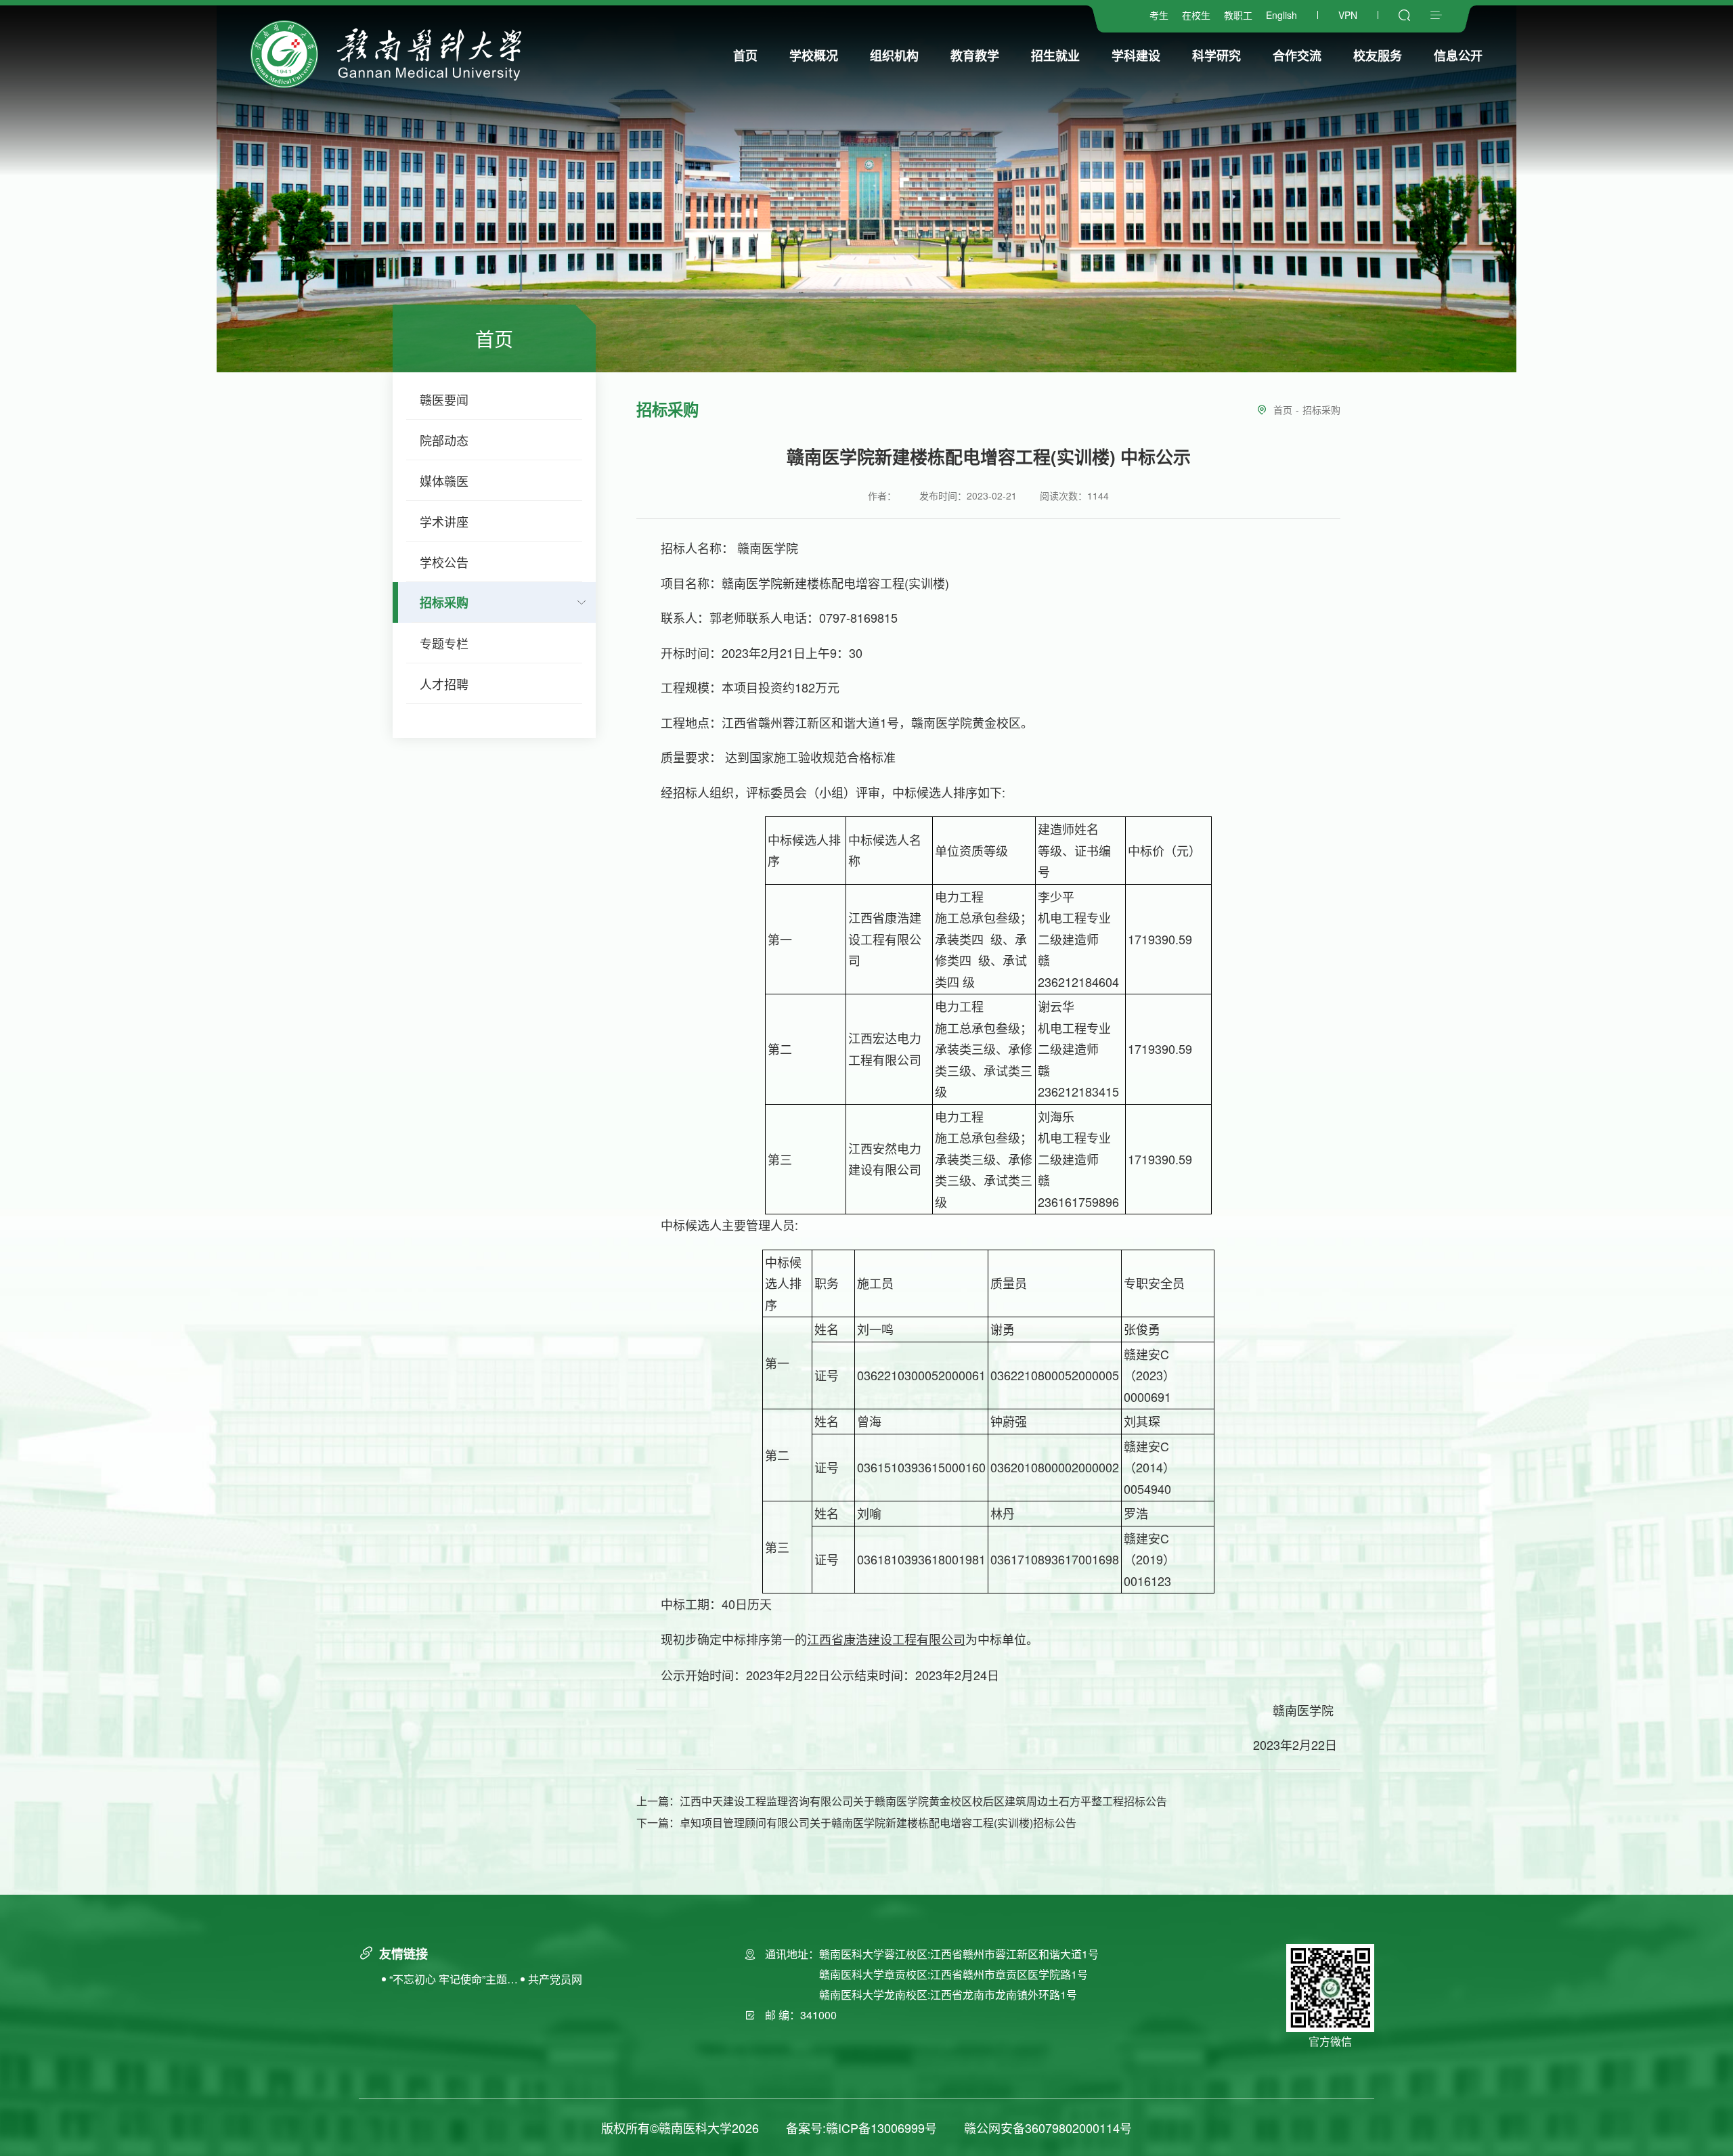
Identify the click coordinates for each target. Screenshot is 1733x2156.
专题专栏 (444, 643)
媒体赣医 (444, 481)
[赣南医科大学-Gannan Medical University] (386, 54)
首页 (1283, 410)
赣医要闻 (444, 399)
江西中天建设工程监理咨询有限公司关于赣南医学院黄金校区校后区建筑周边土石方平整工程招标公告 (923, 1801)
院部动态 (444, 440)
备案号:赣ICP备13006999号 (861, 2128)
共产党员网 (555, 1979)
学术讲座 (444, 521)
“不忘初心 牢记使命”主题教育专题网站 (454, 1980)
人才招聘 (444, 684)
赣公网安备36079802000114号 (1048, 2128)
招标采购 (444, 602)
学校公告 (444, 562)
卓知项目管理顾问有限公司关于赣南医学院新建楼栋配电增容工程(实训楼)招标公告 (878, 1823)
